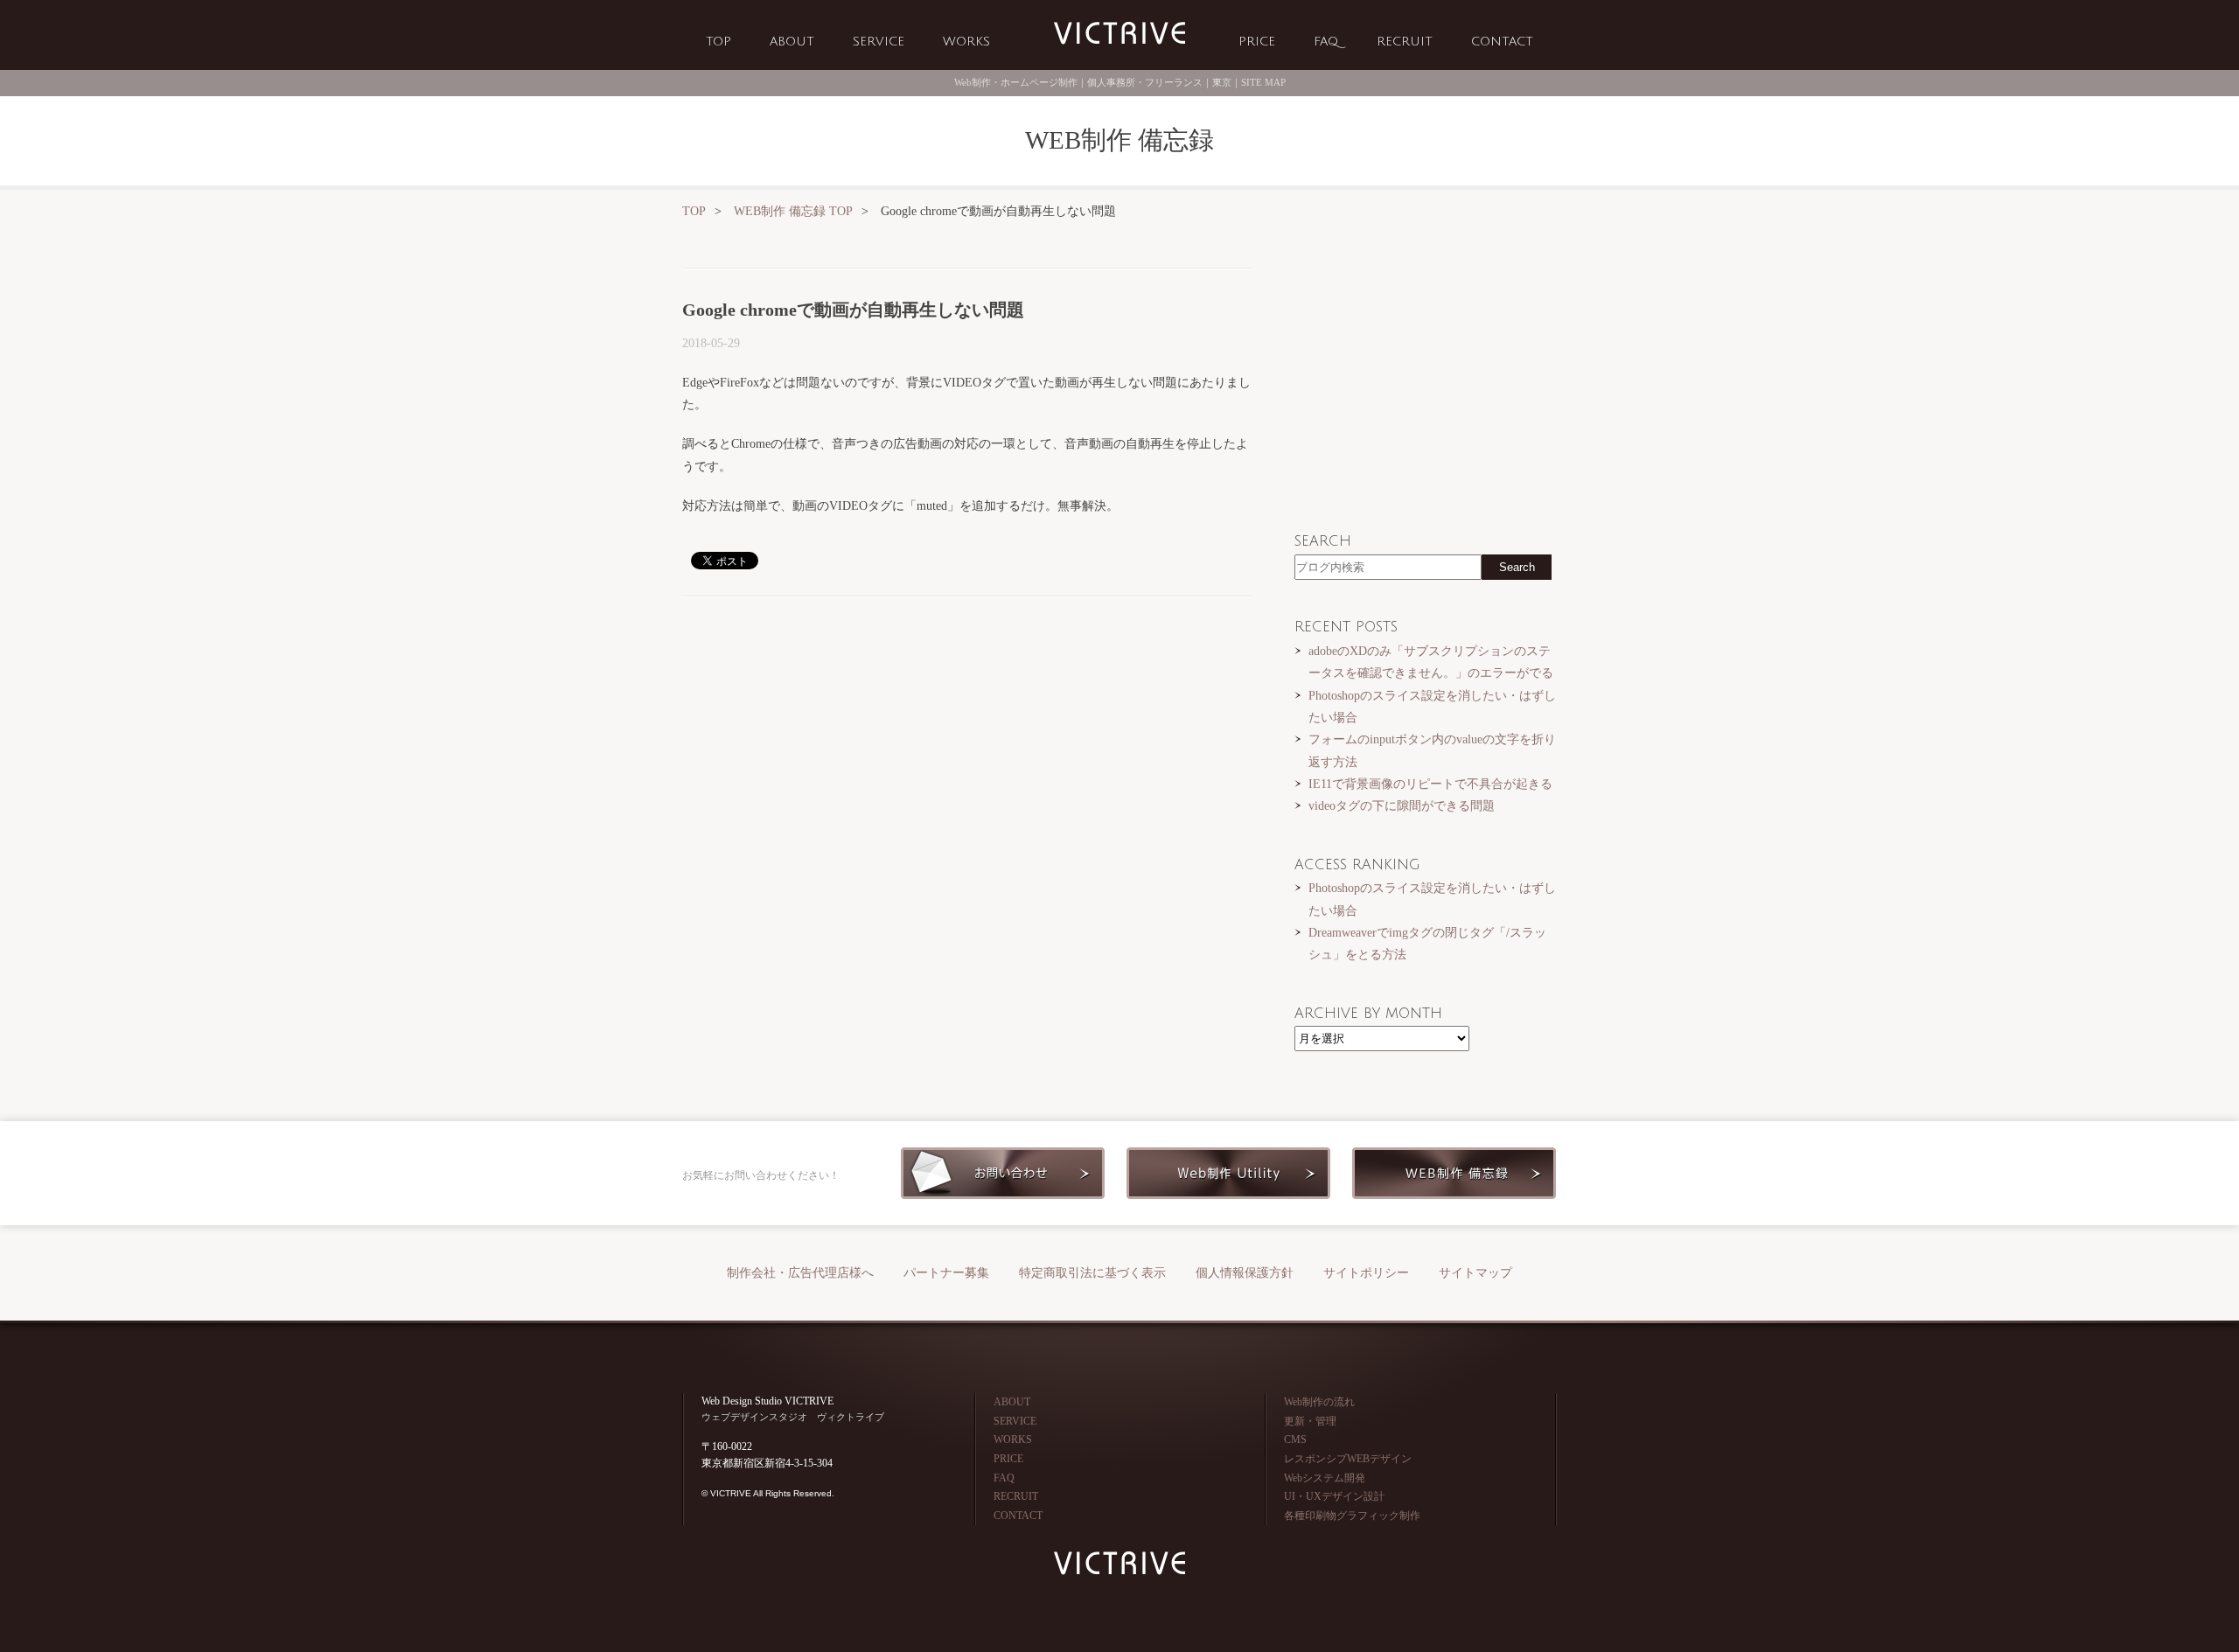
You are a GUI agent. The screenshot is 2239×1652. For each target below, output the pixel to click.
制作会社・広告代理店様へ (800, 1273)
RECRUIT (1405, 42)
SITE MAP (1263, 82)
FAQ (1326, 42)
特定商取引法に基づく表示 (1092, 1273)
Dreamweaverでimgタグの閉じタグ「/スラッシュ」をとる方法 (1427, 943)
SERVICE (879, 42)
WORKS (966, 42)
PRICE (1257, 42)
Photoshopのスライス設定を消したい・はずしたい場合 (1432, 706)
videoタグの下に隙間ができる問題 (1402, 805)
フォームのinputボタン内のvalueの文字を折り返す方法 (1432, 750)
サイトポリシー (1366, 1273)
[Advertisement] (966, 746)
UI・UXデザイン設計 (1334, 1496)
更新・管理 (1310, 1421)
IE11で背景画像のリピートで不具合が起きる (1430, 784)
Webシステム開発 (1325, 1478)
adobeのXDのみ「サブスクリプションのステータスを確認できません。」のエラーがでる (1431, 662)
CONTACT (1502, 42)
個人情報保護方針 (1245, 1273)
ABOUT (792, 42)
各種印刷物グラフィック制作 (1352, 1516)
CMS (1295, 1439)
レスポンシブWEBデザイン (1348, 1459)
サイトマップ (1475, 1273)
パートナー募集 (946, 1273)
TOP (718, 42)
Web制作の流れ (1319, 1402)
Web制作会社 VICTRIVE (1119, 34)
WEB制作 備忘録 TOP (793, 211)
